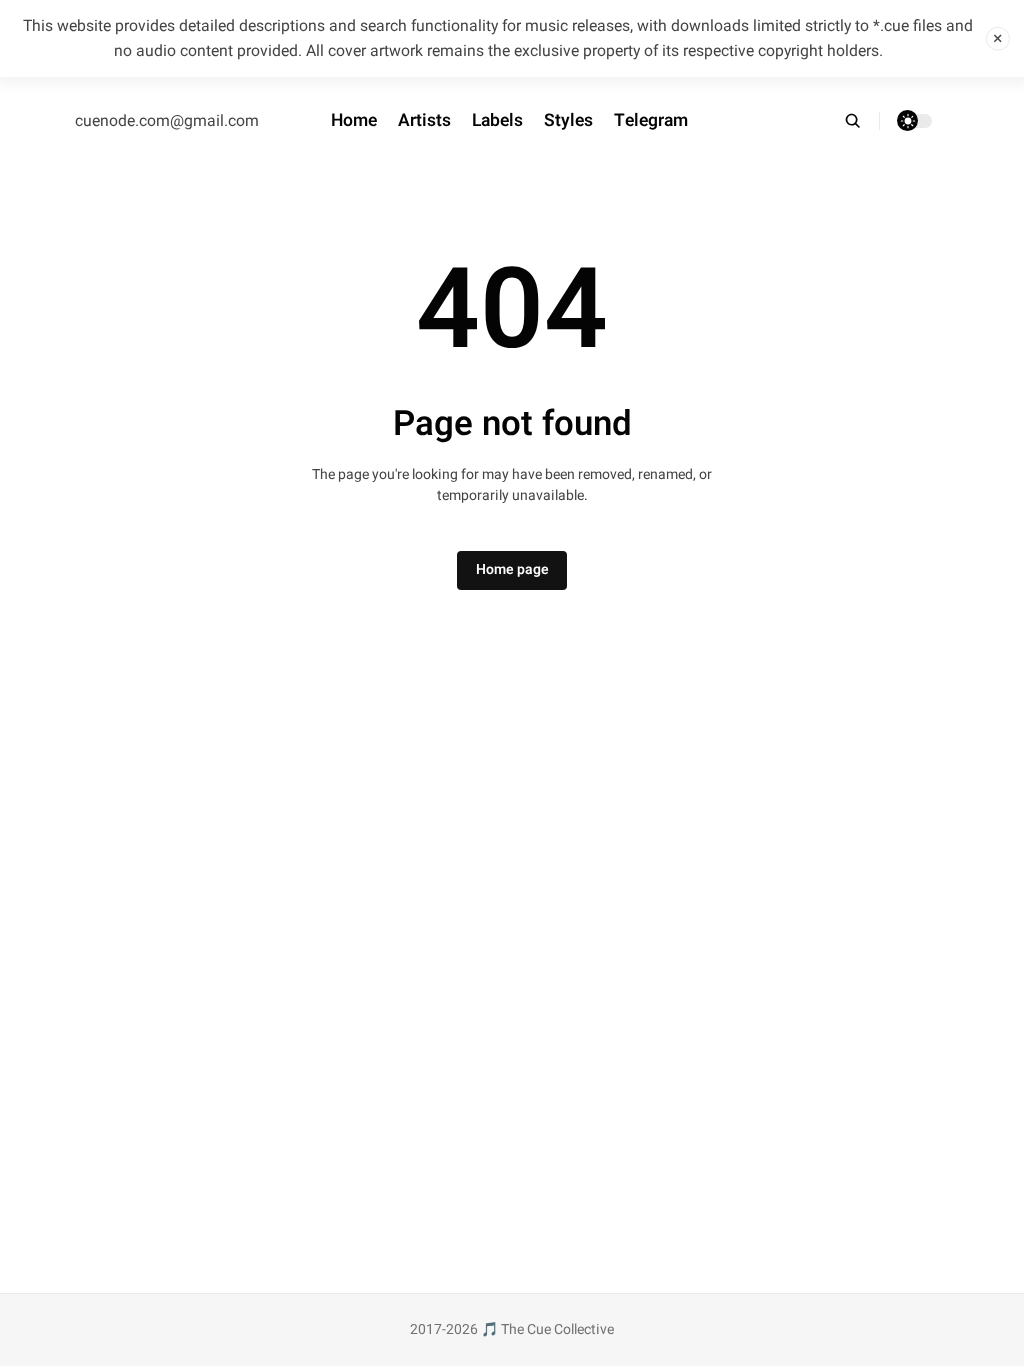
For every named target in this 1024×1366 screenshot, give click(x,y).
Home (354, 120)
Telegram (651, 120)
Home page (512, 569)
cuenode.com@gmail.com (167, 121)
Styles (568, 120)
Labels (497, 120)
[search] (862, 121)
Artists (424, 120)
